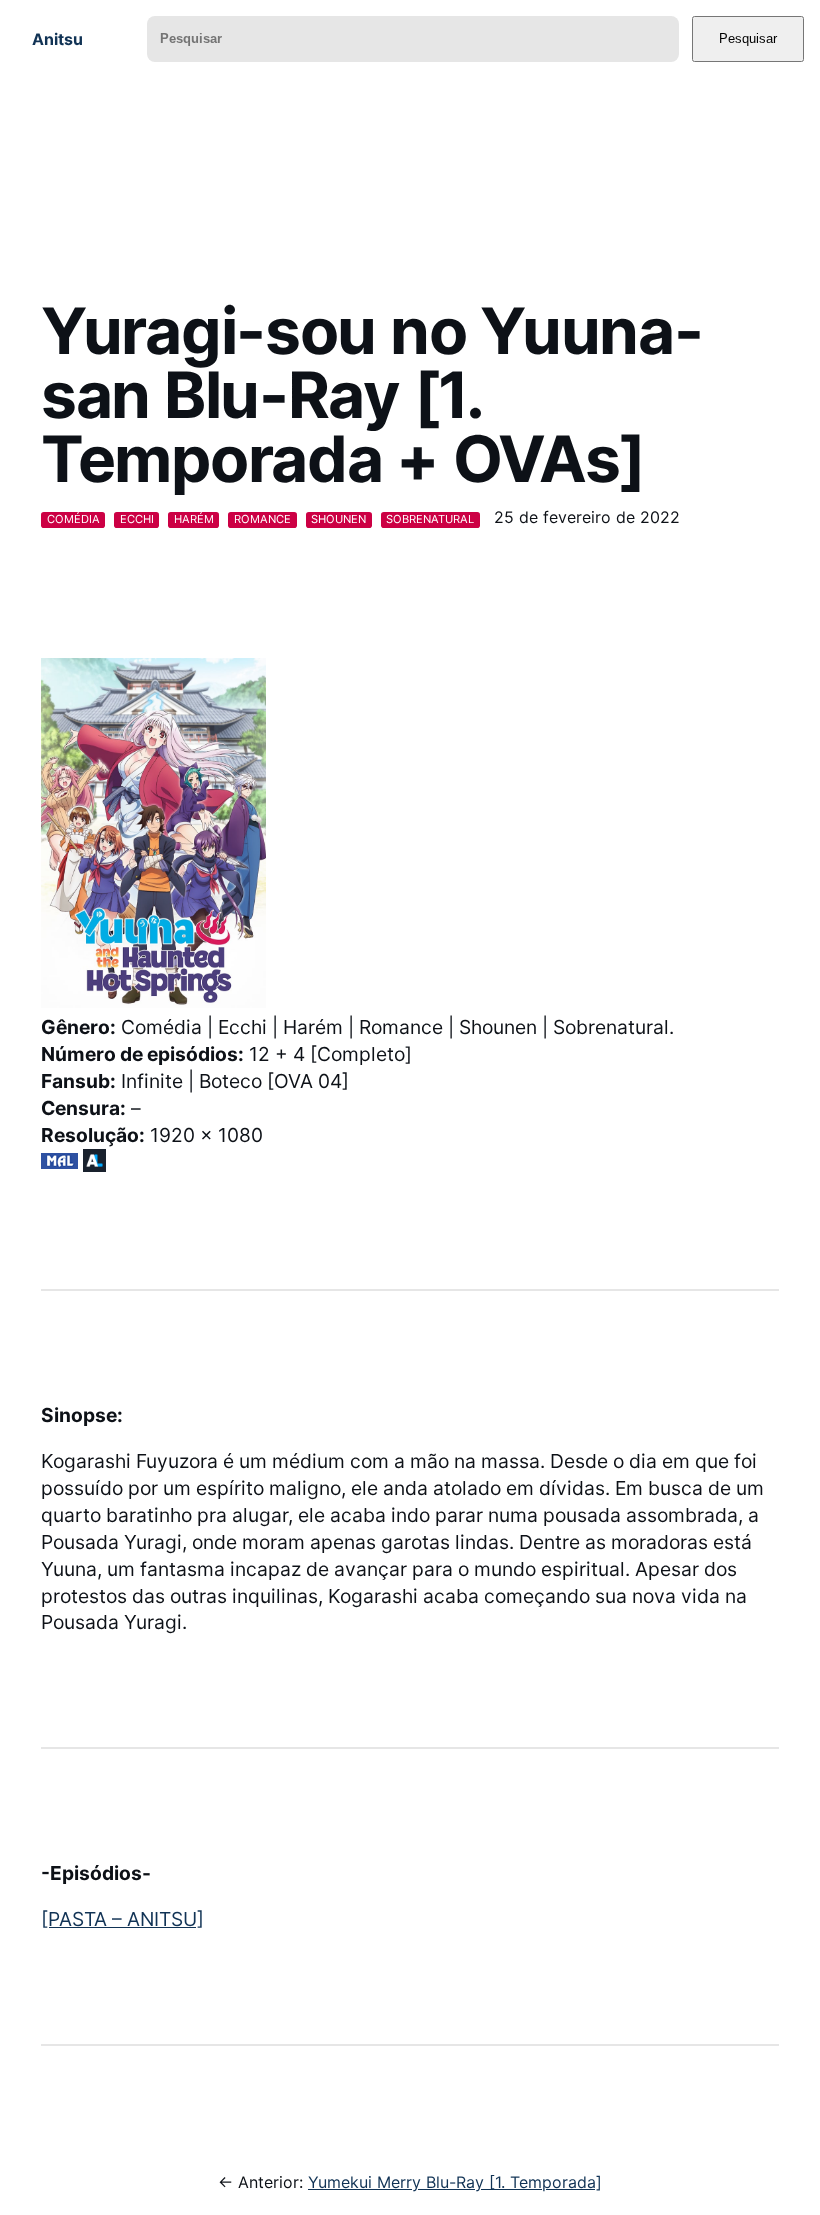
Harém (194, 519)
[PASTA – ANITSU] (122, 1919)
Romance (262, 519)
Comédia (73, 519)
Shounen (338, 519)
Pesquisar (748, 38)
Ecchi (137, 519)
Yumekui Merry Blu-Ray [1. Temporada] (455, 2182)
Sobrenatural (430, 519)
